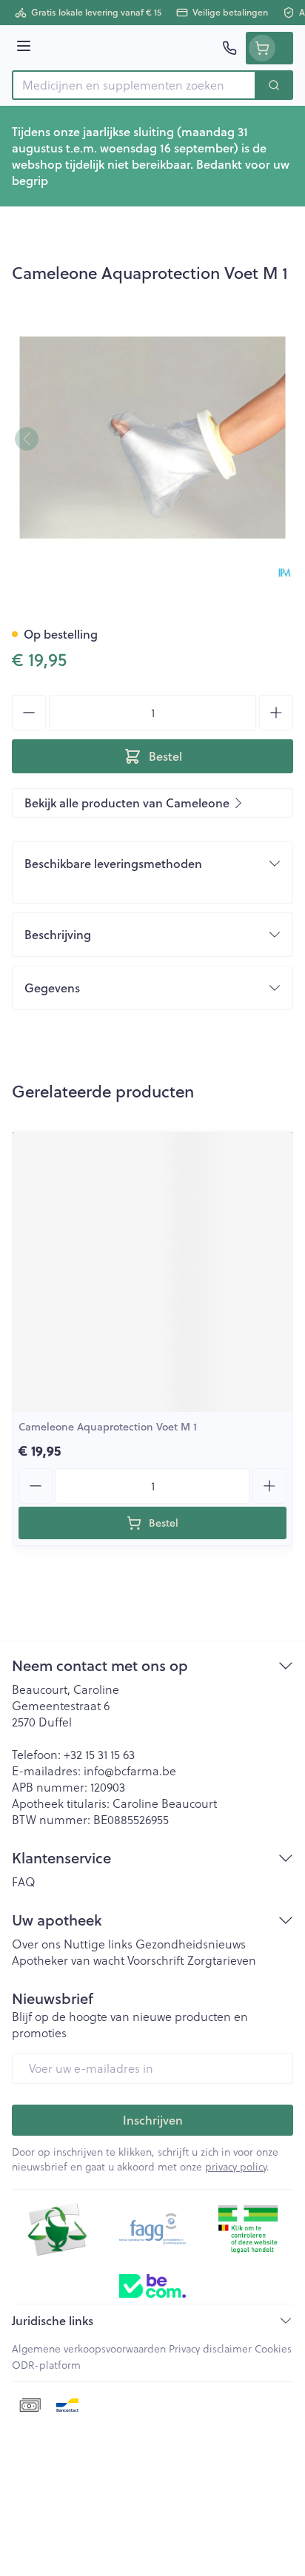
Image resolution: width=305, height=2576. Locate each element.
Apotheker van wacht (68, 1960)
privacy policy (236, 2167)
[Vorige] (27, 439)
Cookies (273, 2349)
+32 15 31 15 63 (99, 1755)
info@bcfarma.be (130, 1771)
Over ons (36, 1944)
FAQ (24, 1882)
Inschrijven (153, 2120)
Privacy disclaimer (210, 2349)
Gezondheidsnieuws (191, 1944)
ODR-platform (46, 2365)
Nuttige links (98, 1944)
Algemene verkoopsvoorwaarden (89, 2349)
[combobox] (134, 85)
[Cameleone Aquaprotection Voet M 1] (152, 1272)
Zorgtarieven (222, 1960)
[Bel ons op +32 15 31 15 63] (229, 48)
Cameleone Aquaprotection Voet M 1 (108, 1427)
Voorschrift (156, 1960)
